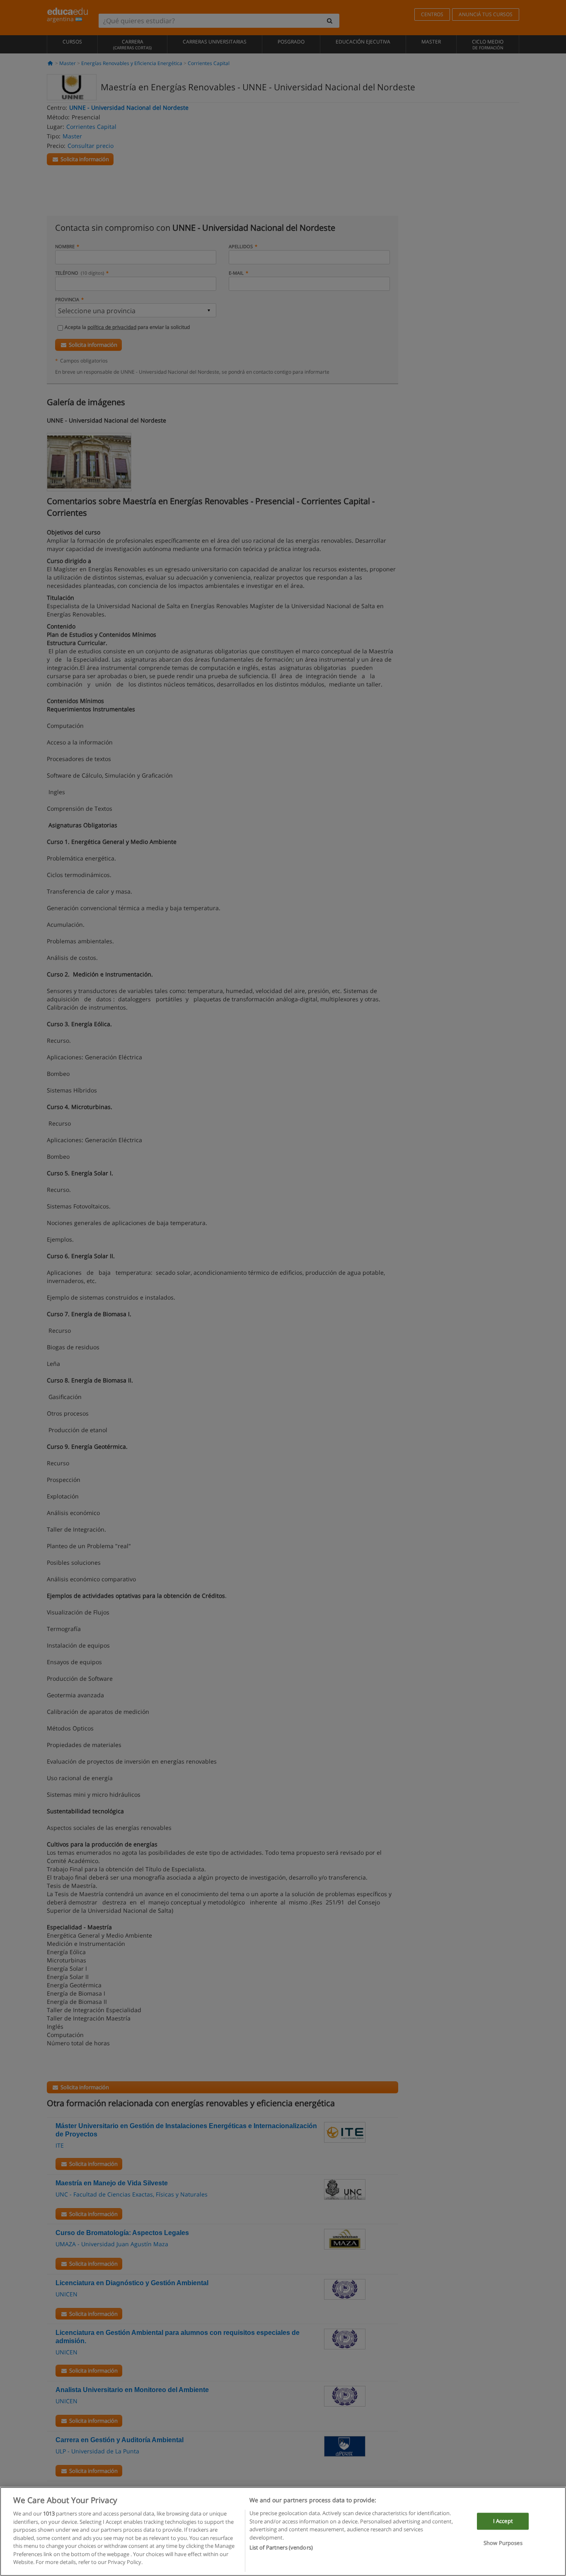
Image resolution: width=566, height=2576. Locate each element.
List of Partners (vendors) (281, 2547)
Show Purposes (503, 2543)
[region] (283, 2531)
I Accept (503, 2521)
